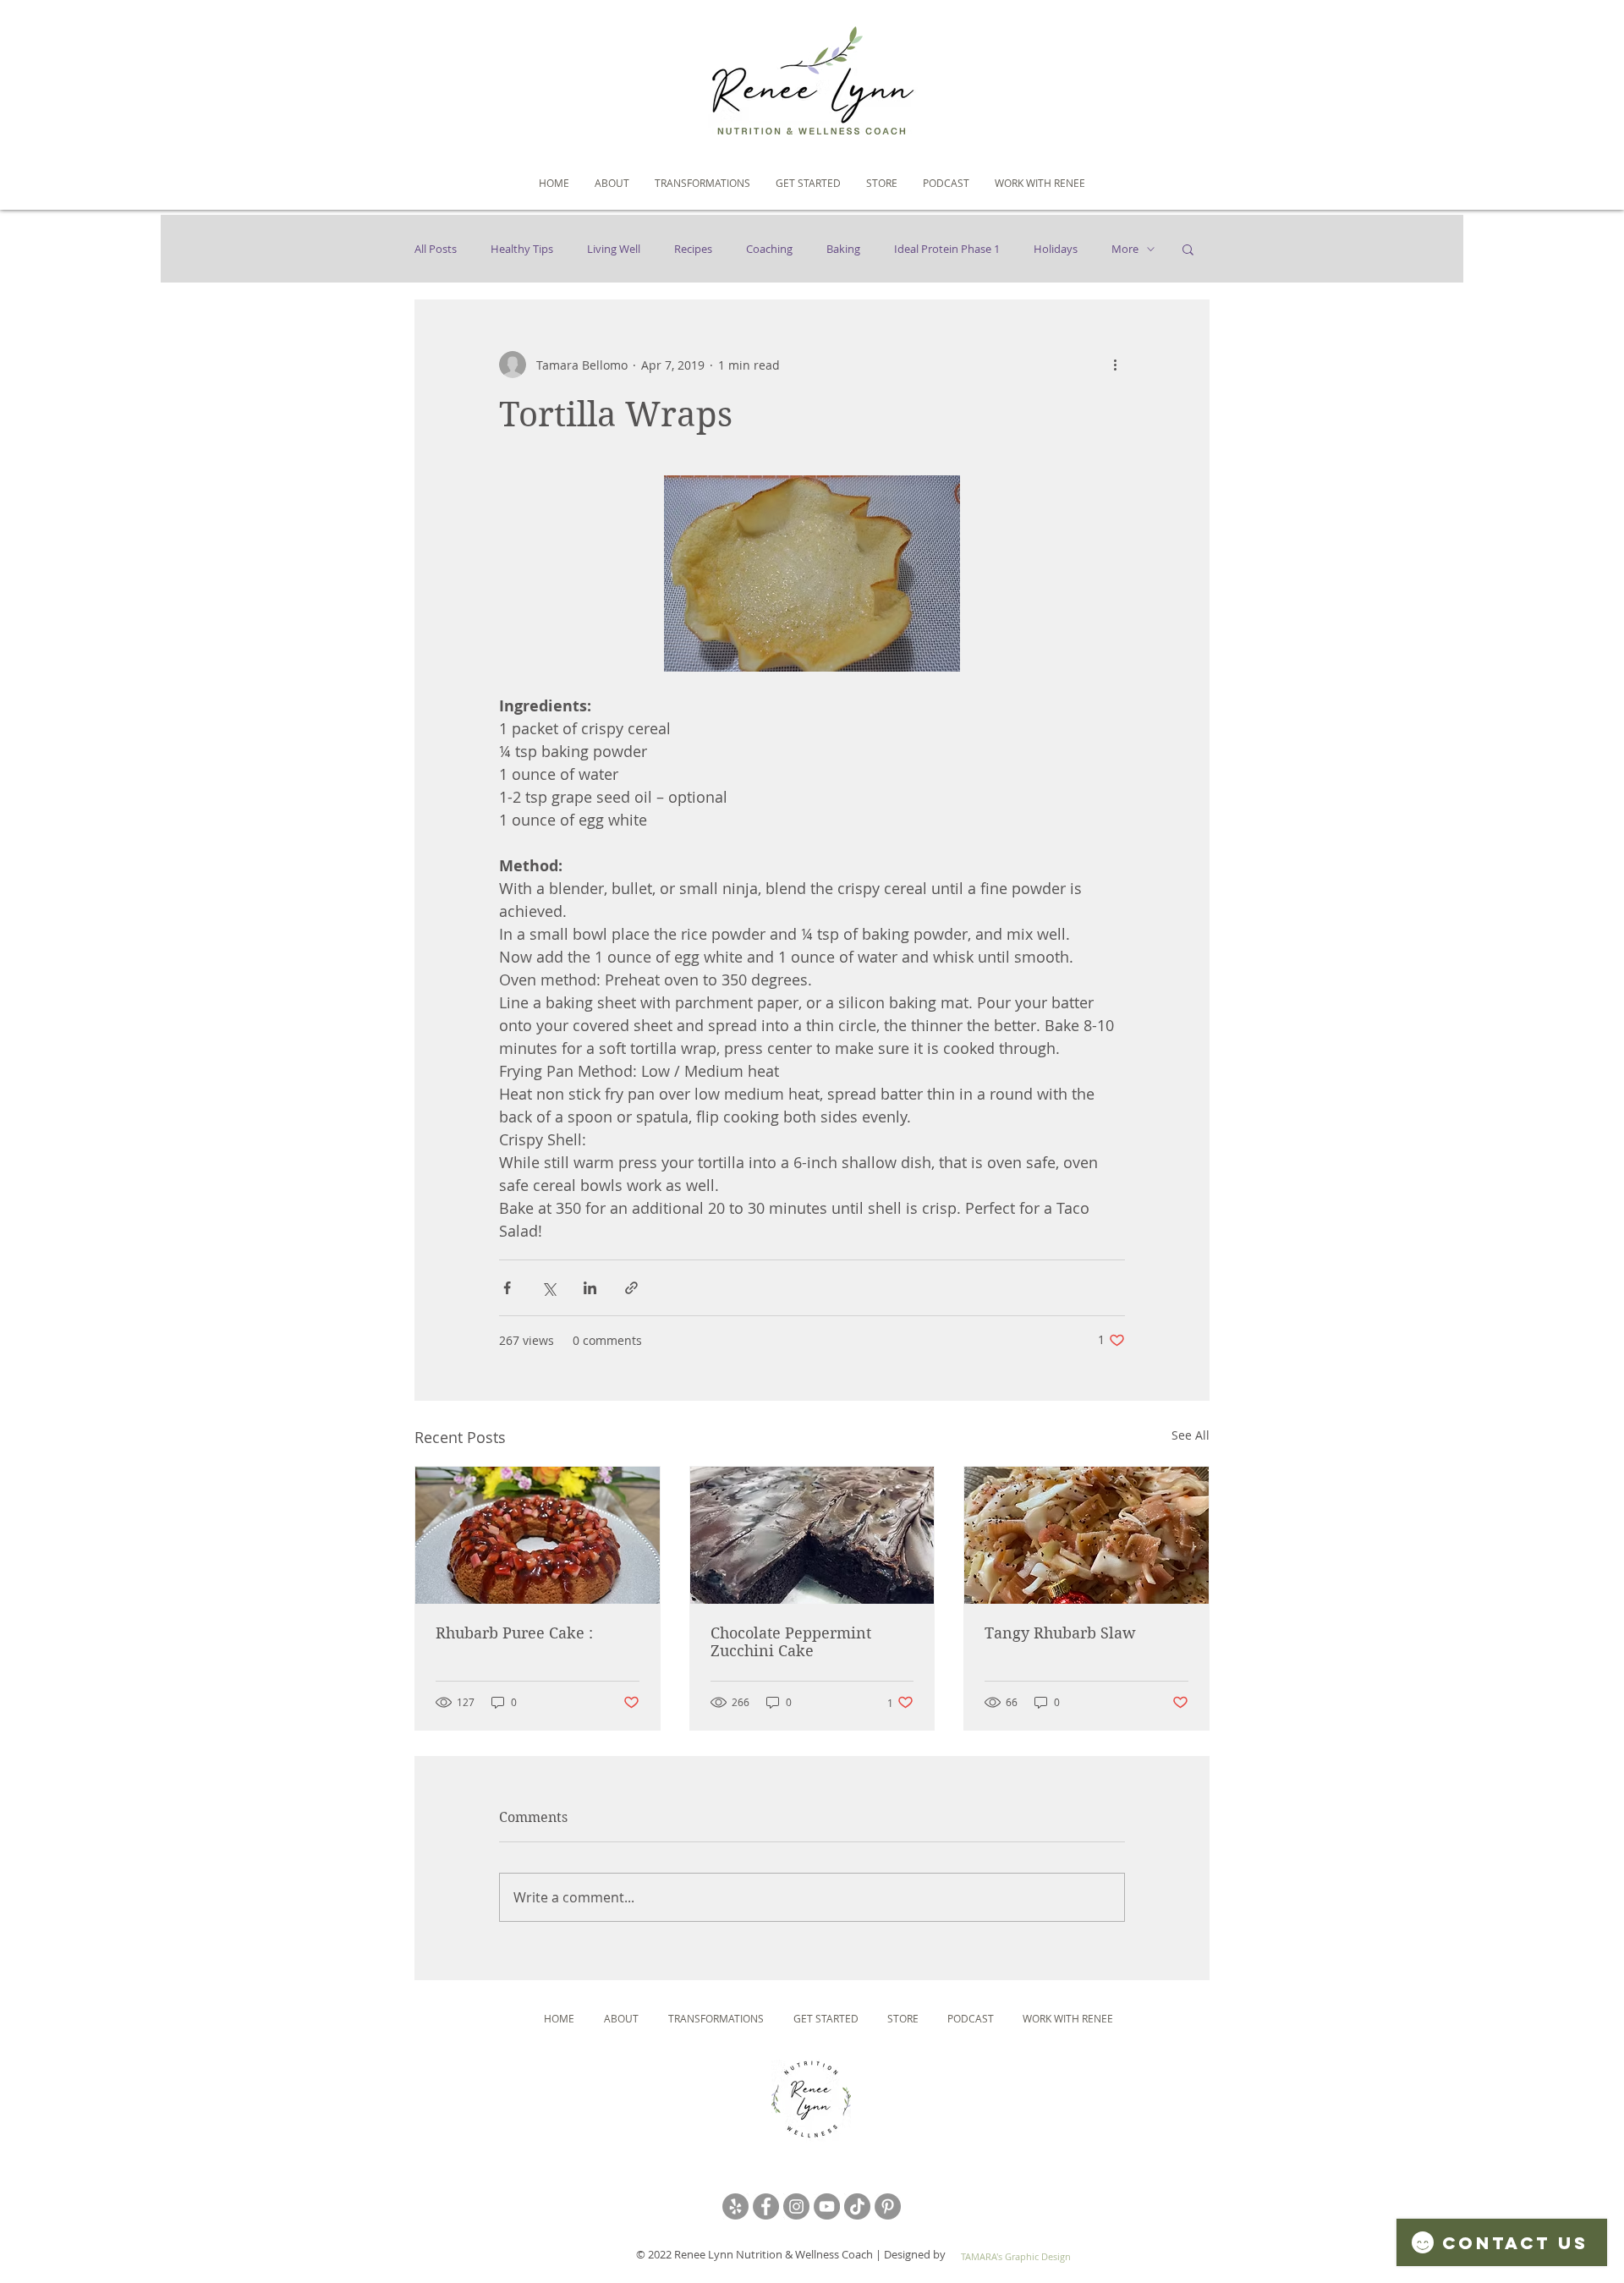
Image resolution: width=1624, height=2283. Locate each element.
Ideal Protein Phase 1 (947, 249)
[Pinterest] (888, 2206)
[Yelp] (735, 2206)
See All (1191, 1435)
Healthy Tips (522, 249)
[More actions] (1115, 365)
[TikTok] (857, 2206)
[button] (1188, 249)
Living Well (614, 249)
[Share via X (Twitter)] (549, 1288)
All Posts (436, 249)
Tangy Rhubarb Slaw (1060, 1633)
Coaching (769, 249)
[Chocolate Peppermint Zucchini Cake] (812, 1535)
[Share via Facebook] (507, 1288)
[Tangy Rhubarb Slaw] (1086, 1535)
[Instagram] (796, 2206)
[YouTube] (827, 2206)
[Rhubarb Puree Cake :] (538, 1535)
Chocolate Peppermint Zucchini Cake (791, 1642)
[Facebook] (766, 2206)
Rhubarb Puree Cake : (514, 1633)
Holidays (1056, 249)
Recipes (693, 249)
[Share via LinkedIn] (590, 1288)
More (1125, 249)
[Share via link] (631, 1288)
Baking (843, 249)
